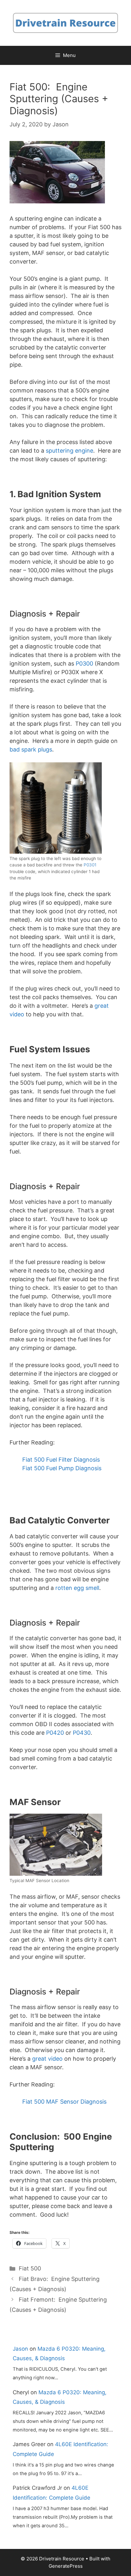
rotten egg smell (77, 1588)
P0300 (84, 663)
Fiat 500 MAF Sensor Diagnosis (64, 2102)
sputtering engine (69, 451)
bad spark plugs (31, 749)
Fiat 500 (30, 2268)
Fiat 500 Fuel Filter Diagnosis (61, 1460)
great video (47, 2059)
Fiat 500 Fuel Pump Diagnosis (62, 1468)
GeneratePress (66, 2566)
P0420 (55, 1733)
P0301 (90, 865)
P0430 (82, 1733)
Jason (20, 2349)
